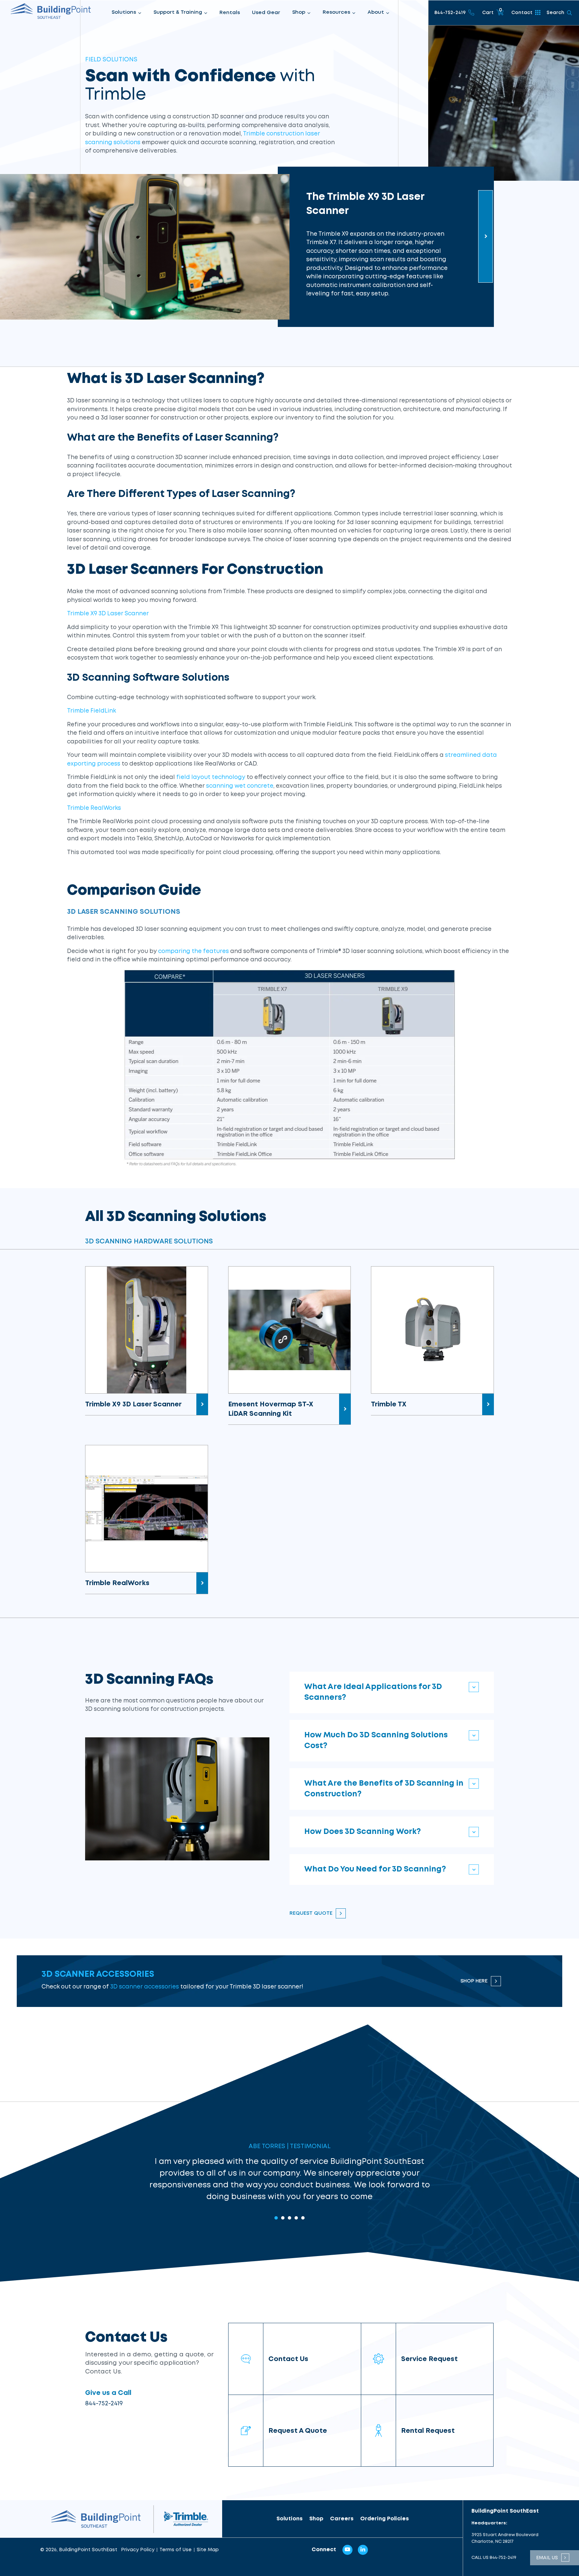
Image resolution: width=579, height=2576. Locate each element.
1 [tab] (276, 2218)
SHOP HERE (474, 1981)
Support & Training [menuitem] (178, 12)
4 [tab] (296, 2218)
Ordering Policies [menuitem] (384, 2519)
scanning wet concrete (240, 786)
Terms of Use (176, 2550)
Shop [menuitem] (299, 12)
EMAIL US (547, 2558)
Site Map (208, 2550)
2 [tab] (283, 2218)
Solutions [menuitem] (124, 12)
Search (555, 13)
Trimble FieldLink (91, 711)
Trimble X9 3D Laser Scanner (108, 614)
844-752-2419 (450, 13)
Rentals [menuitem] (230, 13)
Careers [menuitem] (342, 2519)
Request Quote (311, 1913)
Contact (522, 13)
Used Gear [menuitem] (266, 13)
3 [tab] (289, 2218)
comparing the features (194, 951)
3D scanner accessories (145, 1987)
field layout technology (211, 777)
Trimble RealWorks (94, 808)
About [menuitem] (376, 12)
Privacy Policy (138, 2550)
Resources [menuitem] (336, 12)
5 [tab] (303, 2218)
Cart (492, 11)
